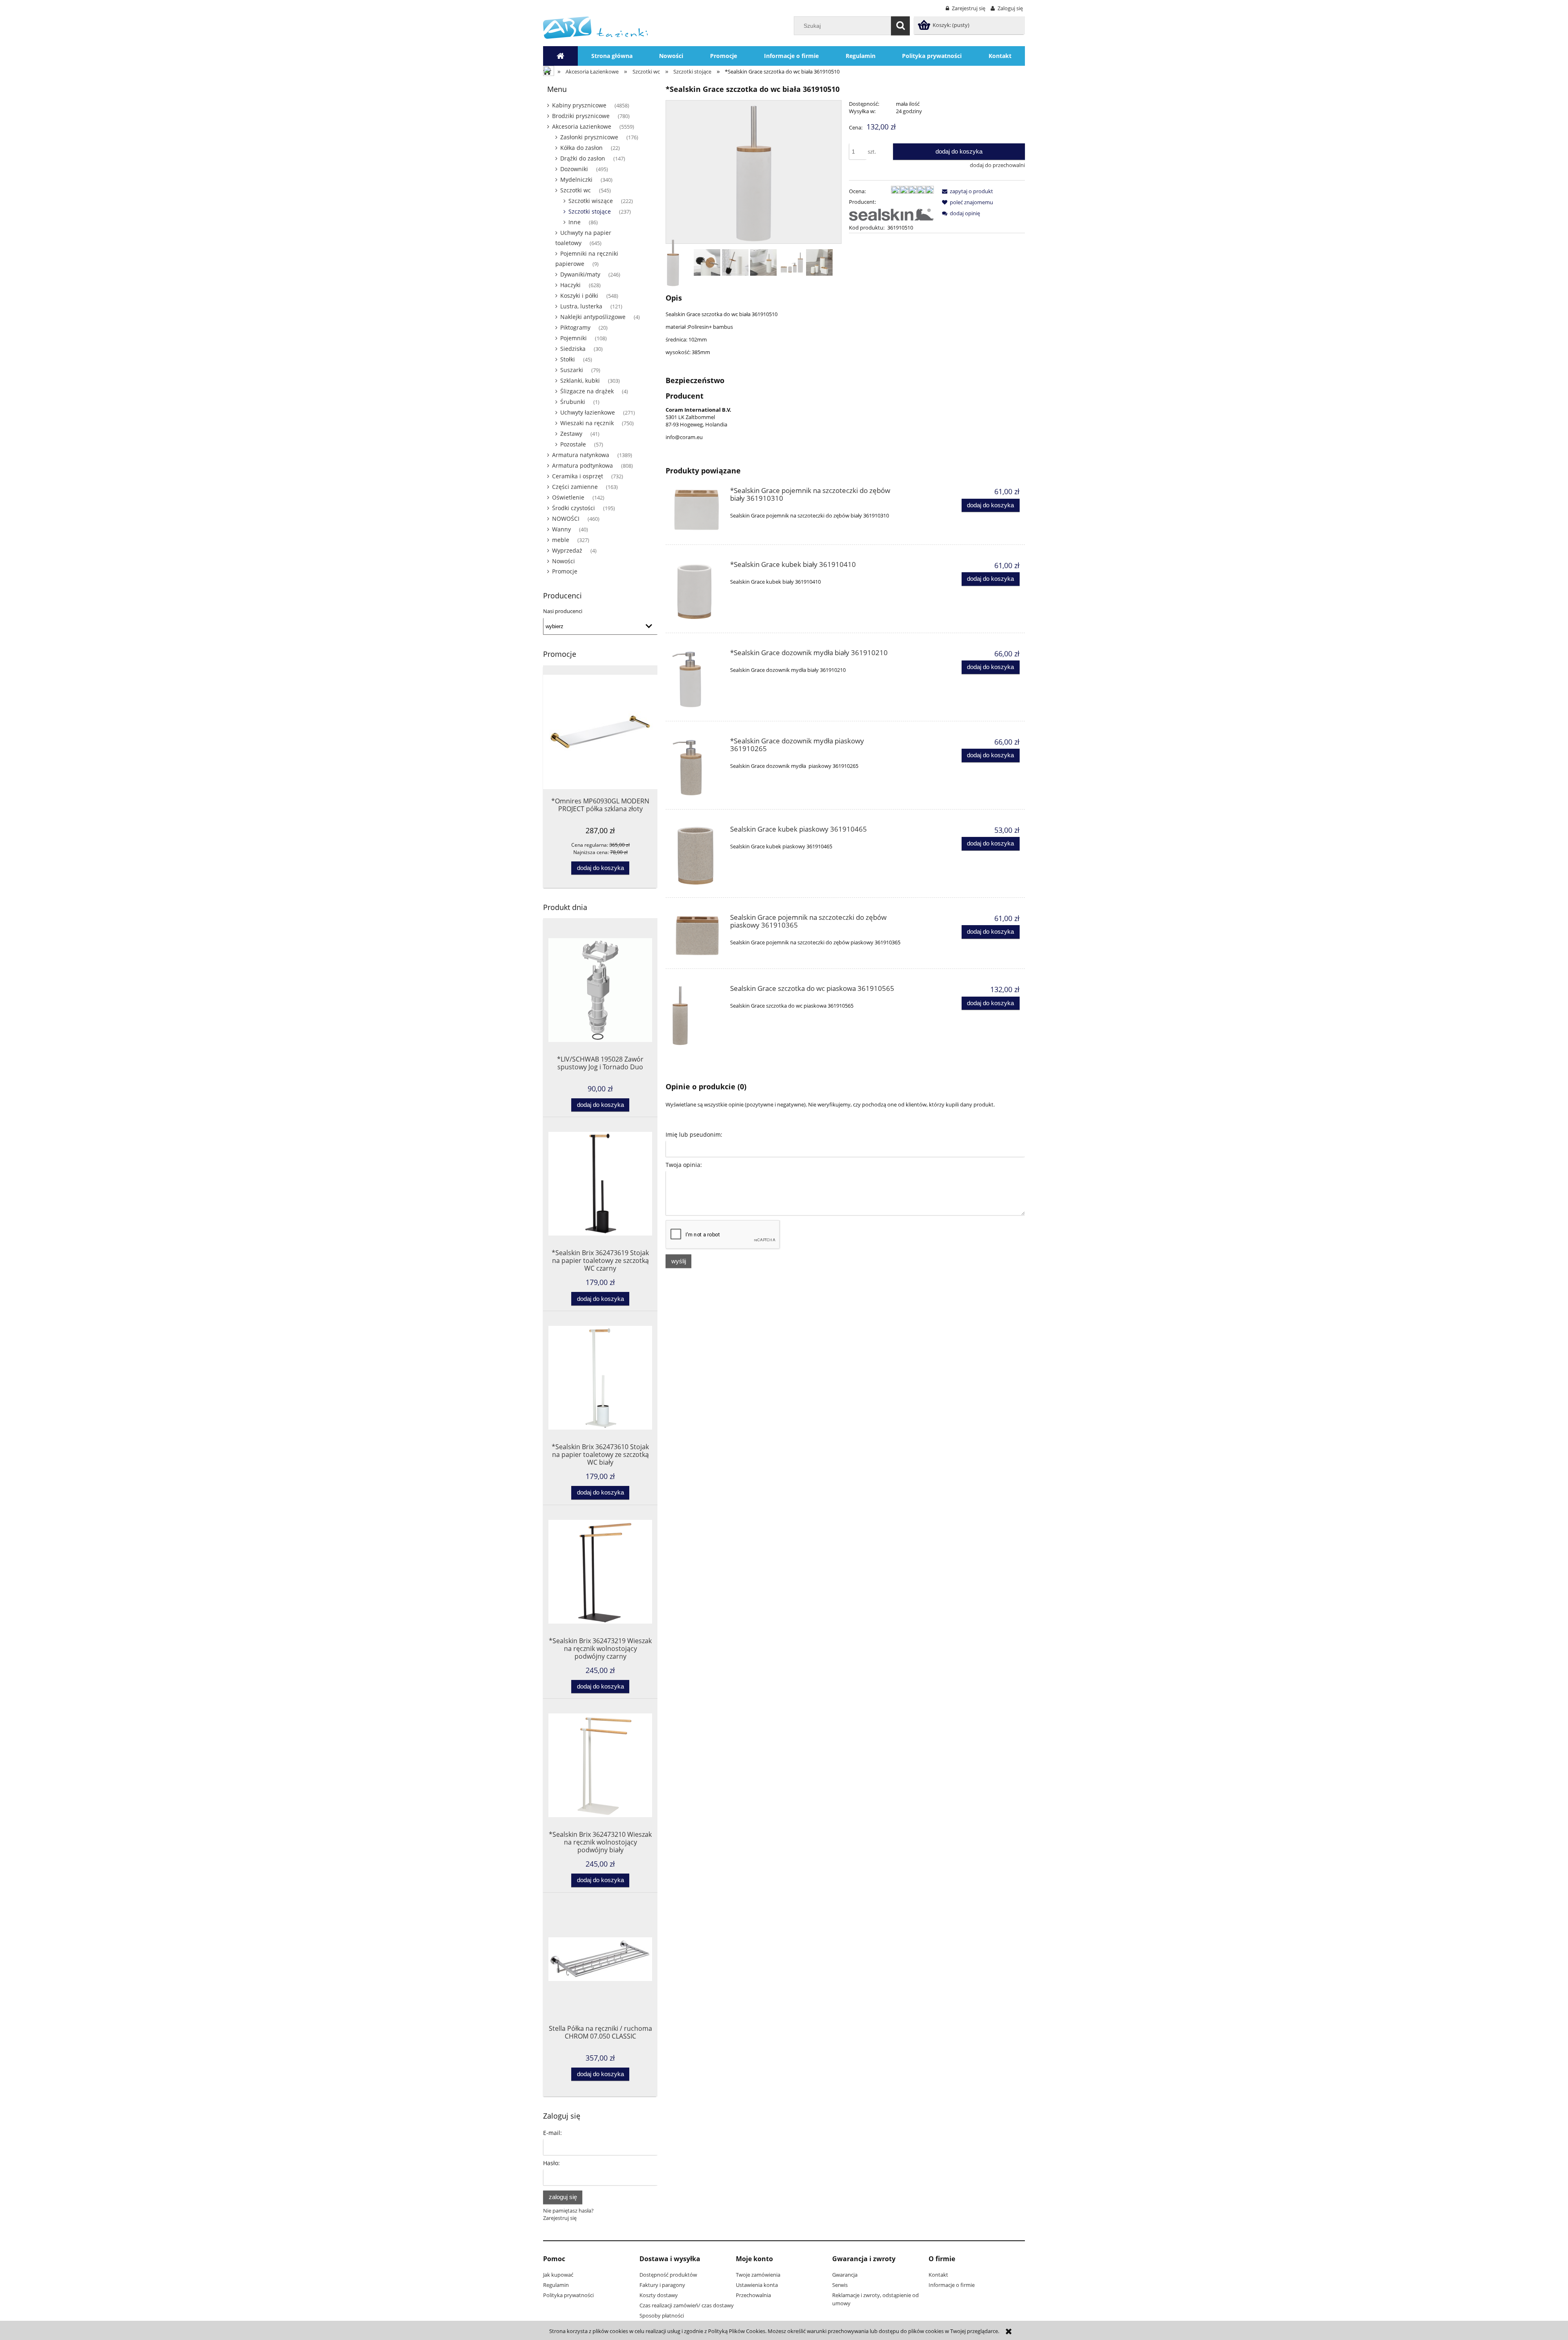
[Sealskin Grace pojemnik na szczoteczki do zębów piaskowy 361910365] (697, 936)
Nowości (563, 561)
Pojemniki (574, 338)
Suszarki (572, 370)
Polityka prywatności (568, 2295)
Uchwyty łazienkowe (588, 412)
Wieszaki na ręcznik (587, 423)
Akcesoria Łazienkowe (582, 126)
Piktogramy (575, 327)
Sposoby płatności (662, 2315)
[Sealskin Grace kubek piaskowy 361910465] (697, 856)
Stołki (568, 359)
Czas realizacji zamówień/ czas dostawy (687, 2305)
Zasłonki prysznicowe (589, 137)
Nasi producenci (563, 611)
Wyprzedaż (567, 550)
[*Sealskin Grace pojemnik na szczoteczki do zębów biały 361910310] (697, 510)
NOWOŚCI (566, 519)
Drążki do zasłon (583, 158)
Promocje (565, 571)
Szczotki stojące (590, 211)
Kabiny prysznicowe (579, 105)
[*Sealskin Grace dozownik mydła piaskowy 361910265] (697, 768)
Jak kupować (558, 2275)
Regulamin (556, 2285)
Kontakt (938, 2275)
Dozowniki (574, 169)
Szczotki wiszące (591, 201)
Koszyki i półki (579, 296)
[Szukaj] (900, 26)
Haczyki (570, 285)
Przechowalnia (753, 2295)
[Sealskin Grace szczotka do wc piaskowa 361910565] (697, 1015)
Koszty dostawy (659, 2295)
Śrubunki (573, 402)
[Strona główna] (596, 27)
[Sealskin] (891, 214)
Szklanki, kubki (580, 380)
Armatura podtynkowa (582, 465)
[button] (966, 191)
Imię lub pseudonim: (694, 1134)
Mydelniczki (576, 180)
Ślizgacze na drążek (587, 391)
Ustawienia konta (757, 2285)
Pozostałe (573, 444)
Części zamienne (575, 487)
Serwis (840, 2285)
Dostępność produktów (668, 2275)
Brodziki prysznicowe (581, 116)
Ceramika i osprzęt (578, 476)
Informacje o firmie (952, 2285)
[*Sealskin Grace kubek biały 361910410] (697, 591)
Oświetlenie (568, 497)
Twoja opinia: (684, 1165)
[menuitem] (612, 56)
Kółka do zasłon (581, 148)
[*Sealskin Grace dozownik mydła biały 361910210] (697, 680)
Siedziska (573, 349)
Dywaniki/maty (580, 274)
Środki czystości (574, 508)
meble (561, 540)
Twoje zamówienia (758, 2275)
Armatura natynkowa (581, 455)
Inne (575, 222)
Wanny (561, 529)
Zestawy (571, 434)
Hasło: (551, 2163)
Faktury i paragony (662, 2285)
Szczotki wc (576, 190)
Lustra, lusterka (581, 306)
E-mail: (552, 2133)
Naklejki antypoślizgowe (593, 317)
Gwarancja (845, 2275)
